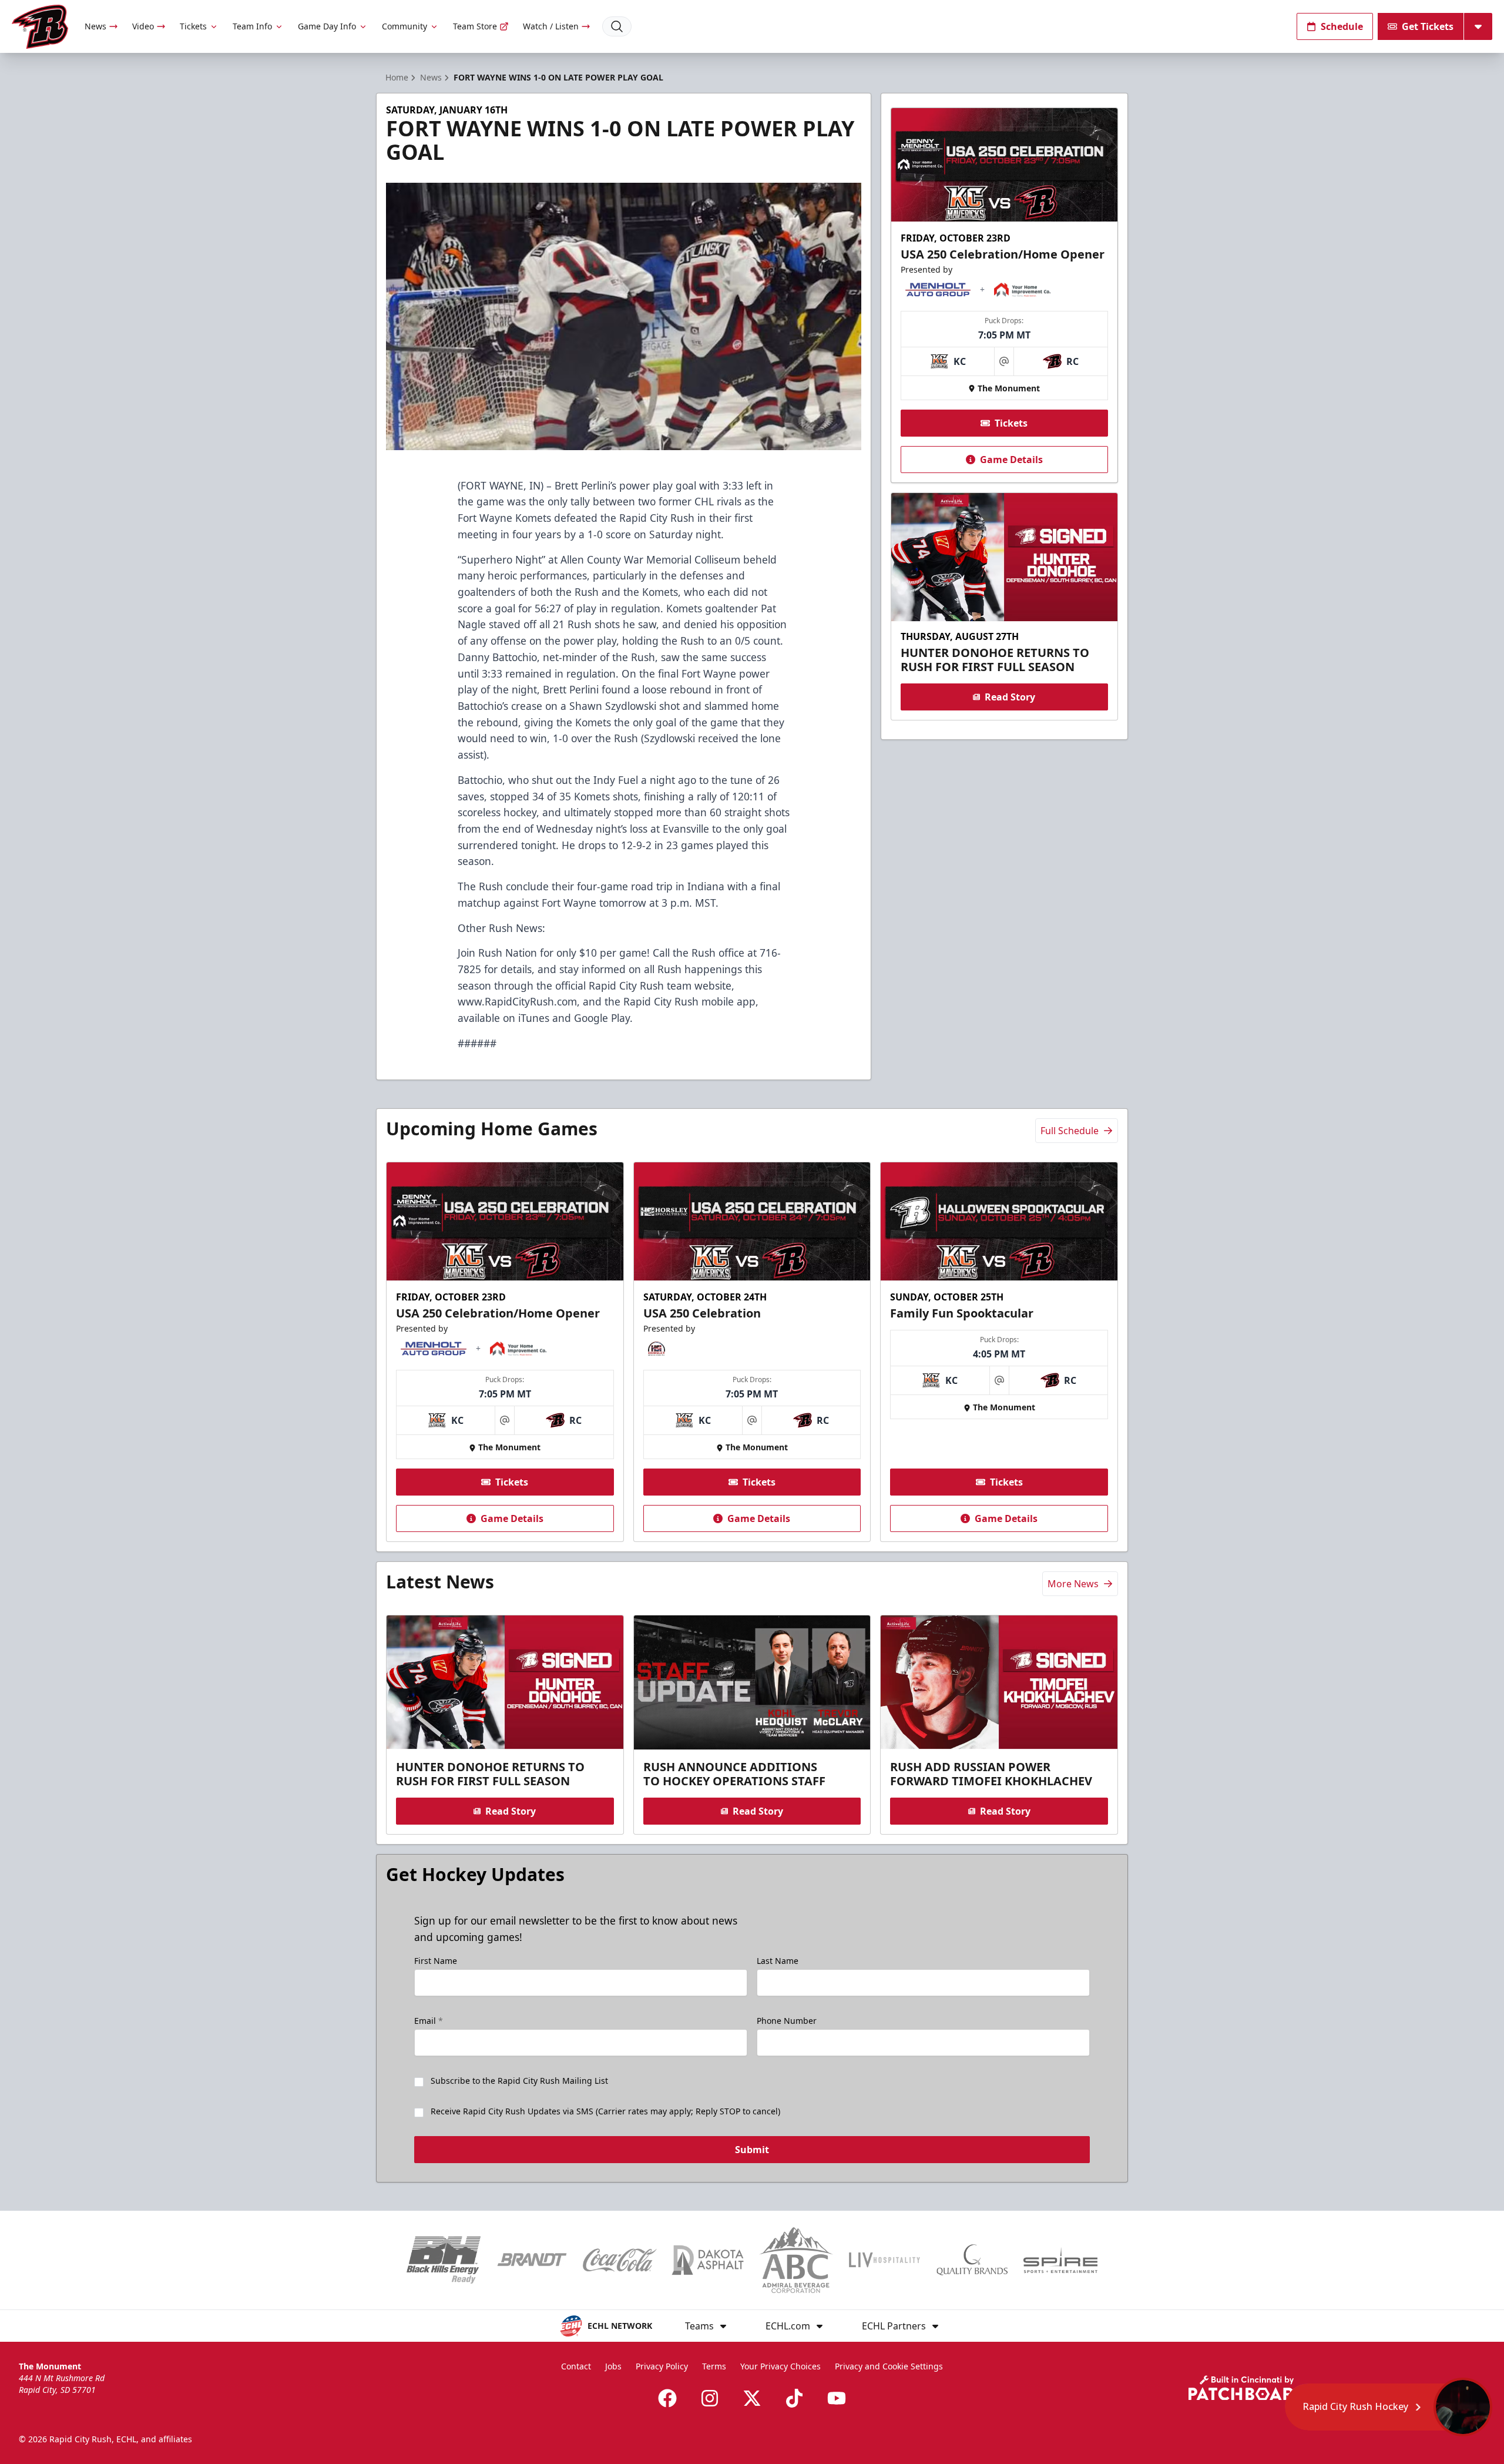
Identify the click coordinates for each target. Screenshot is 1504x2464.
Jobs (613, 2366)
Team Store (475, 26)
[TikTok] (794, 2398)
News (95, 26)
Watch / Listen (551, 26)
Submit (752, 2150)
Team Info (252, 26)
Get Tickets (1428, 26)
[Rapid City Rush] (40, 27)
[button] (1389, 2407)
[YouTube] (837, 2398)
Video (143, 26)
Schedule (1342, 26)
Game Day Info (327, 26)
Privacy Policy (662, 2366)
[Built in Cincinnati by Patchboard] (1247, 2388)
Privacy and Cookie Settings (889, 2366)
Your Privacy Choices (780, 2366)
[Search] (617, 26)
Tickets (193, 26)
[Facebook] (667, 2398)
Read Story (1010, 697)
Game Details (1011, 460)
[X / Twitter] (752, 2398)
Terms (714, 2366)
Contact (576, 2366)
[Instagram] (710, 2398)
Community (404, 26)
